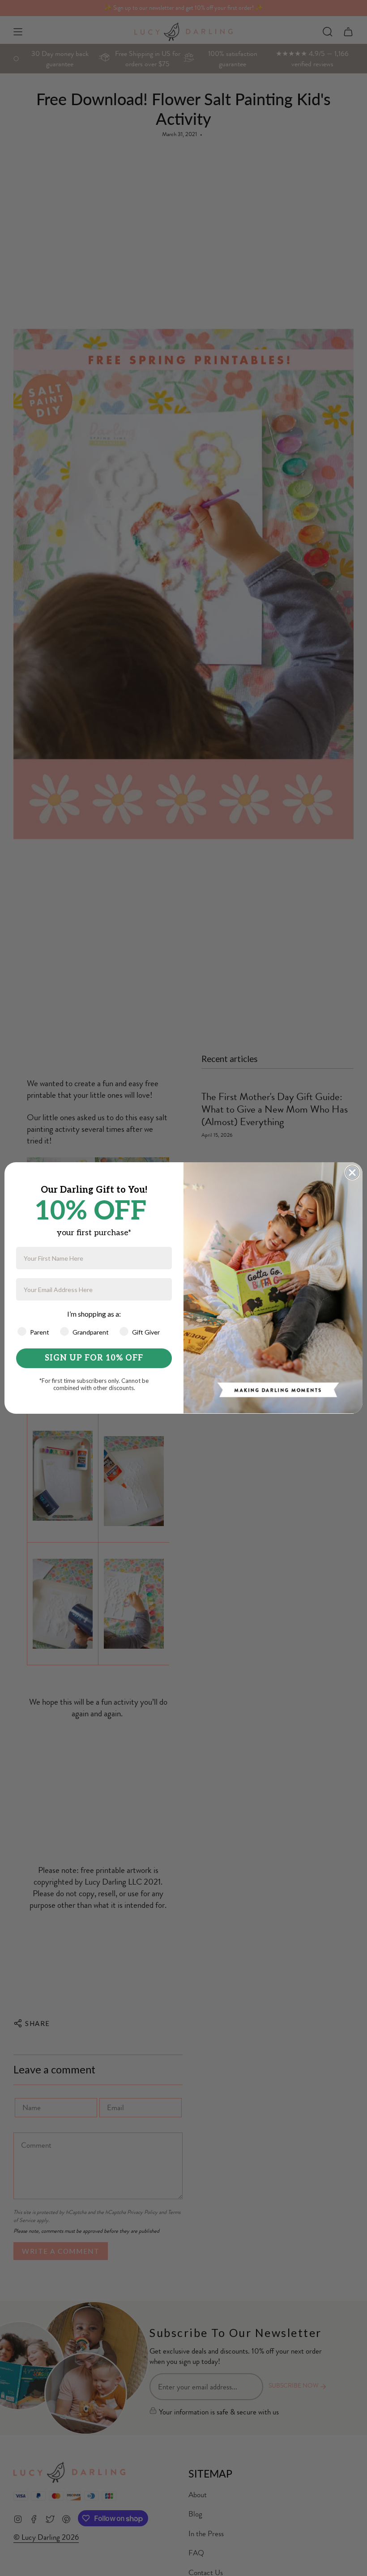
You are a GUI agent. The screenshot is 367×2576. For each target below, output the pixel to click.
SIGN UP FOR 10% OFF (94, 1358)
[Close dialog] (352, 1173)
